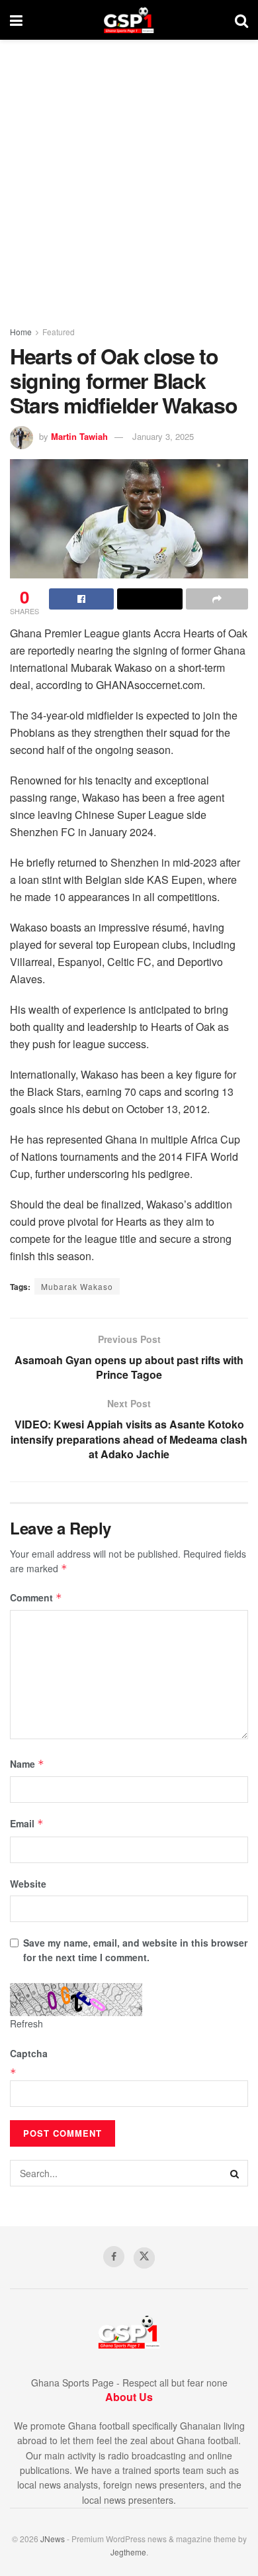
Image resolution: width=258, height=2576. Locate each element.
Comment (36, 1597)
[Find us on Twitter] (144, 2258)
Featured (59, 332)
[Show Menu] (16, 20)
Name (27, 1764)
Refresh (26, 2023)
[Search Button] (241, 20)
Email (27, 1823)
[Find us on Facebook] (114, 2257)
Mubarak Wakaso (77, 1286)
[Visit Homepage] (129, 20)
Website (28, 1884)
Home (21, 332)
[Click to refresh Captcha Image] (76, 2000)
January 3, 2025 (163, 436)
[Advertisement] (129, 176)
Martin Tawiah (79, 436)
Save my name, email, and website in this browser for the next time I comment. (135, 1950)
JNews (53, 2539)
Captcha (29, 2053)
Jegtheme (128, 2552)
